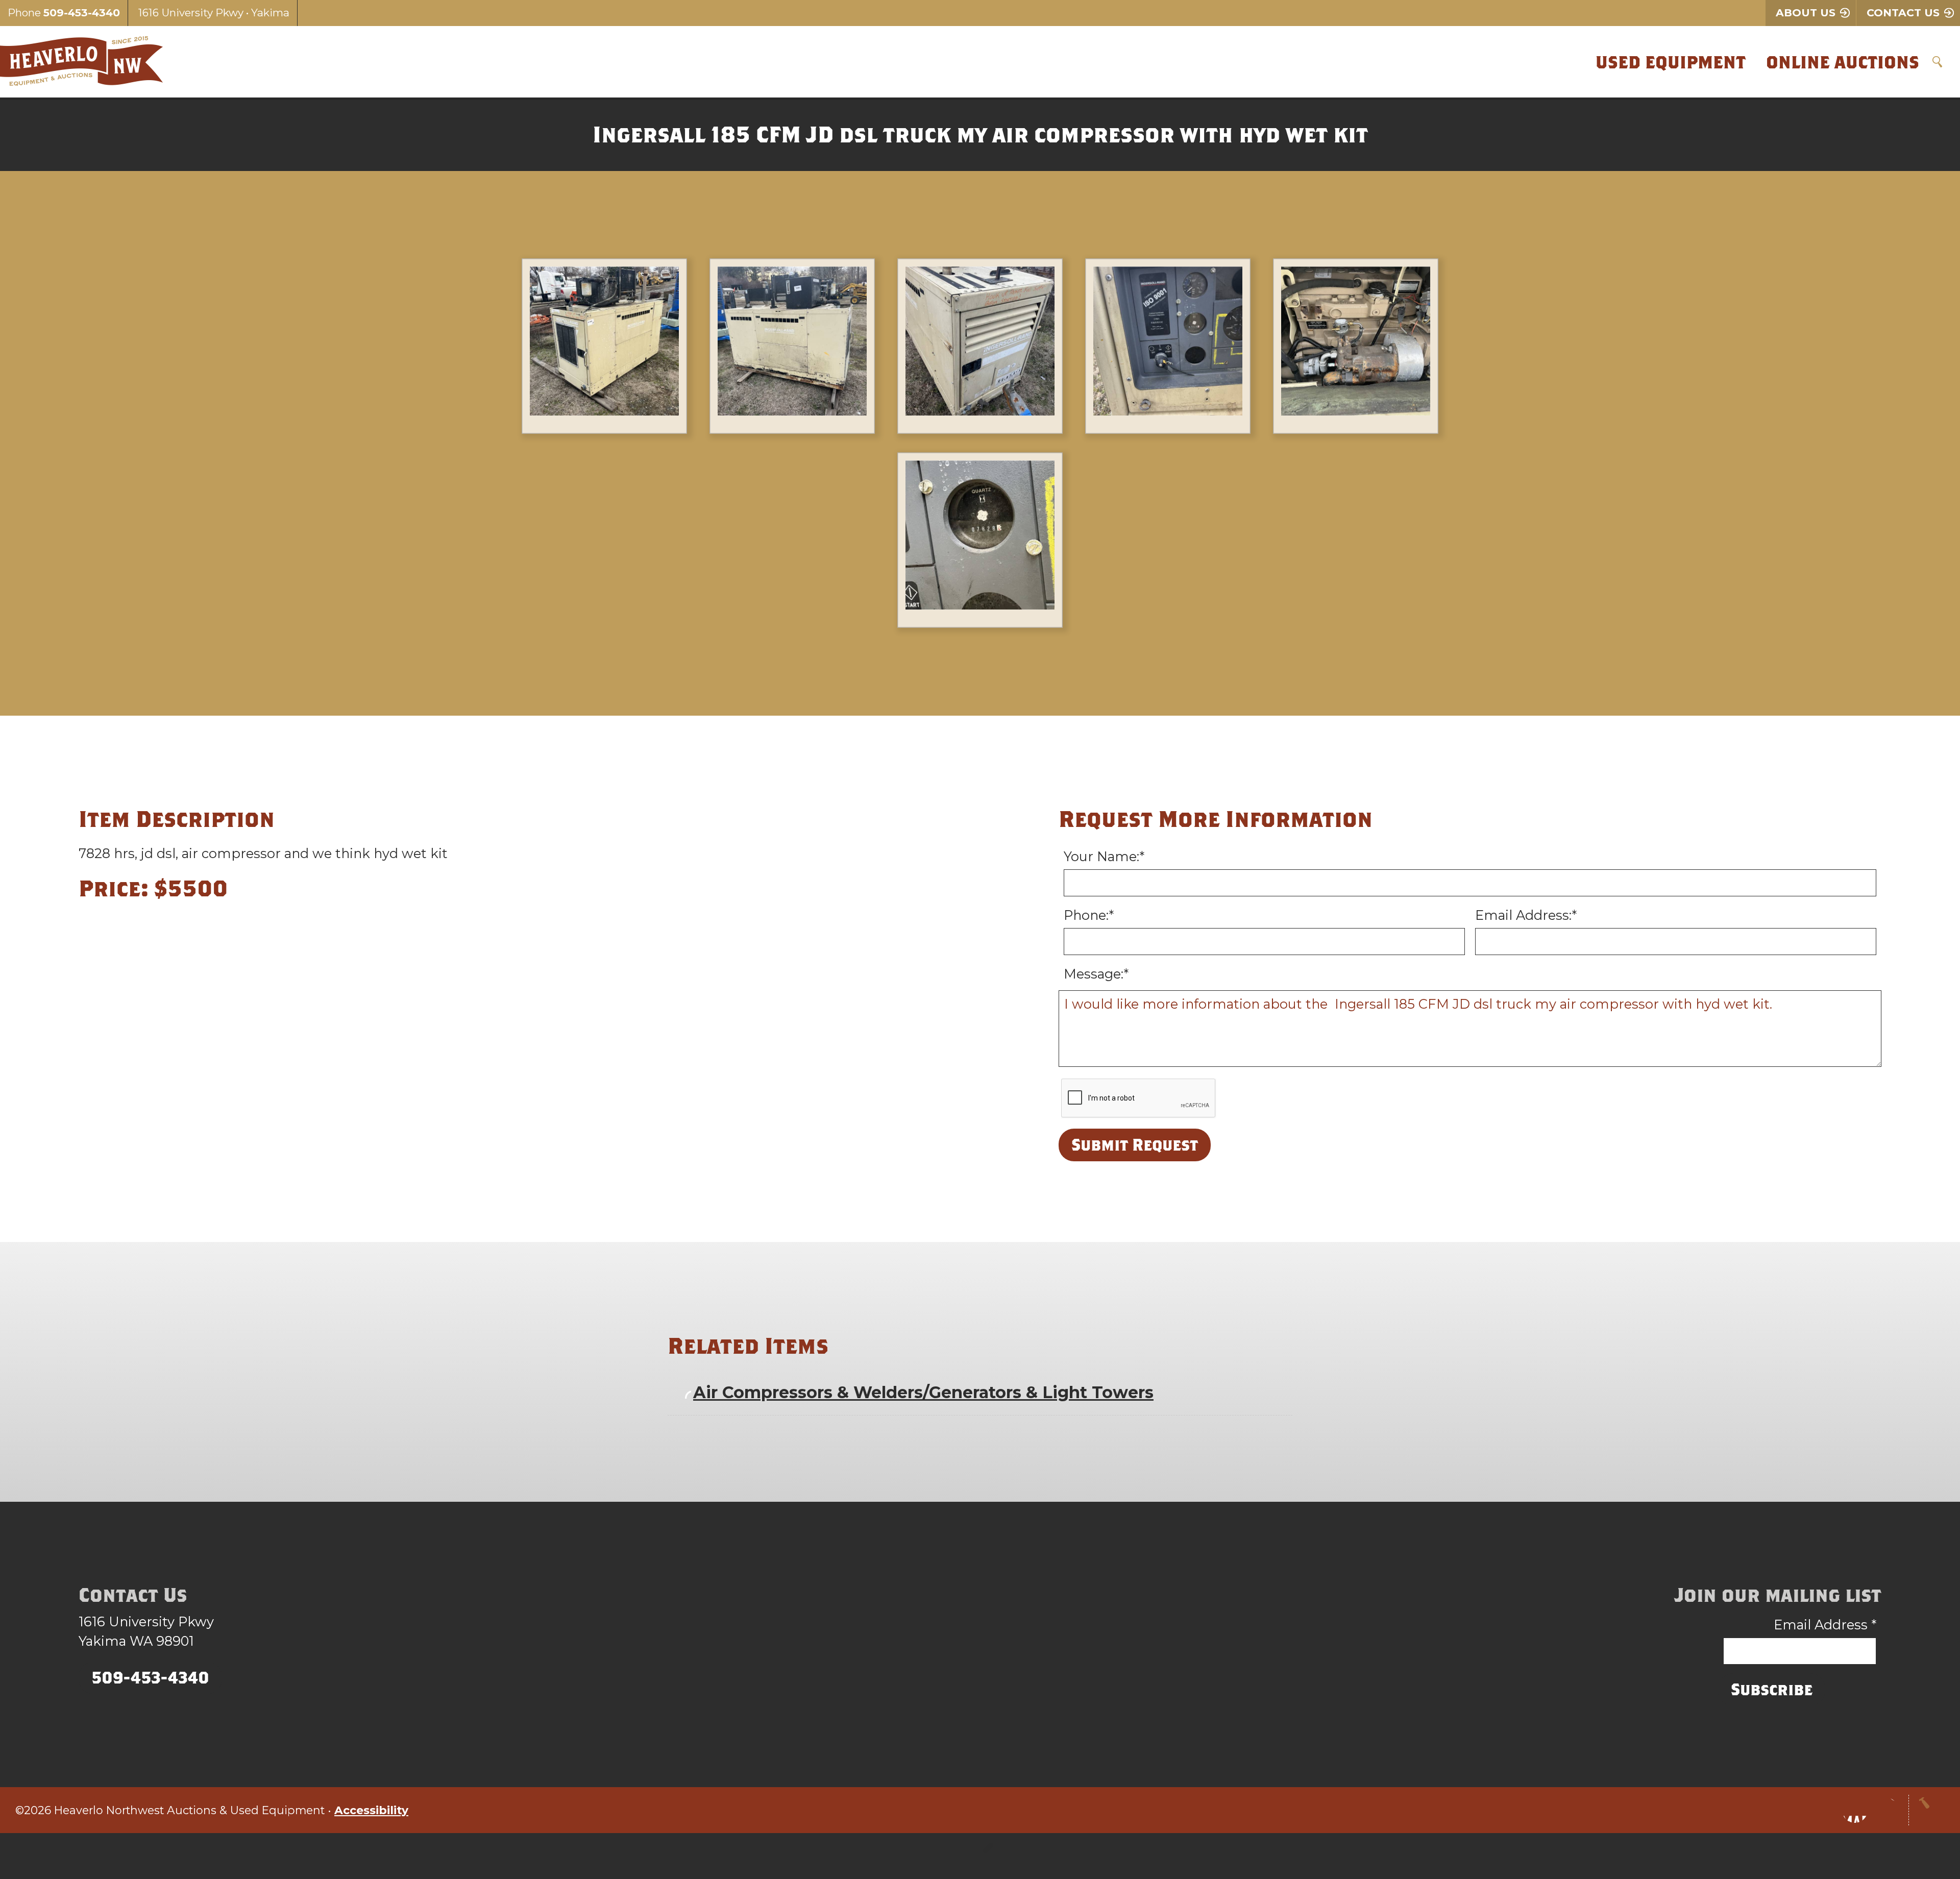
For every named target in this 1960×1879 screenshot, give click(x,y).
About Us (1806, 13)
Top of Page (1932, 1810)
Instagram (1824, 1810)
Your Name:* (1104, 856)
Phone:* (1089, 915)
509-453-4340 (82, 13)
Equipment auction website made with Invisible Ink (980, 1856)
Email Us (1885, 1810)
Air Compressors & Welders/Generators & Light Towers (923, 1392)
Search (1937, 62)
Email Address (1825, 1625)
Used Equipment (1671, 62)
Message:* (1096, 974)
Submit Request (1135, 1144)
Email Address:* (1526, 915)
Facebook (1855, 1810)
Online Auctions (1843, 62)
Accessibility (371, 1810)
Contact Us (1903, 13)
